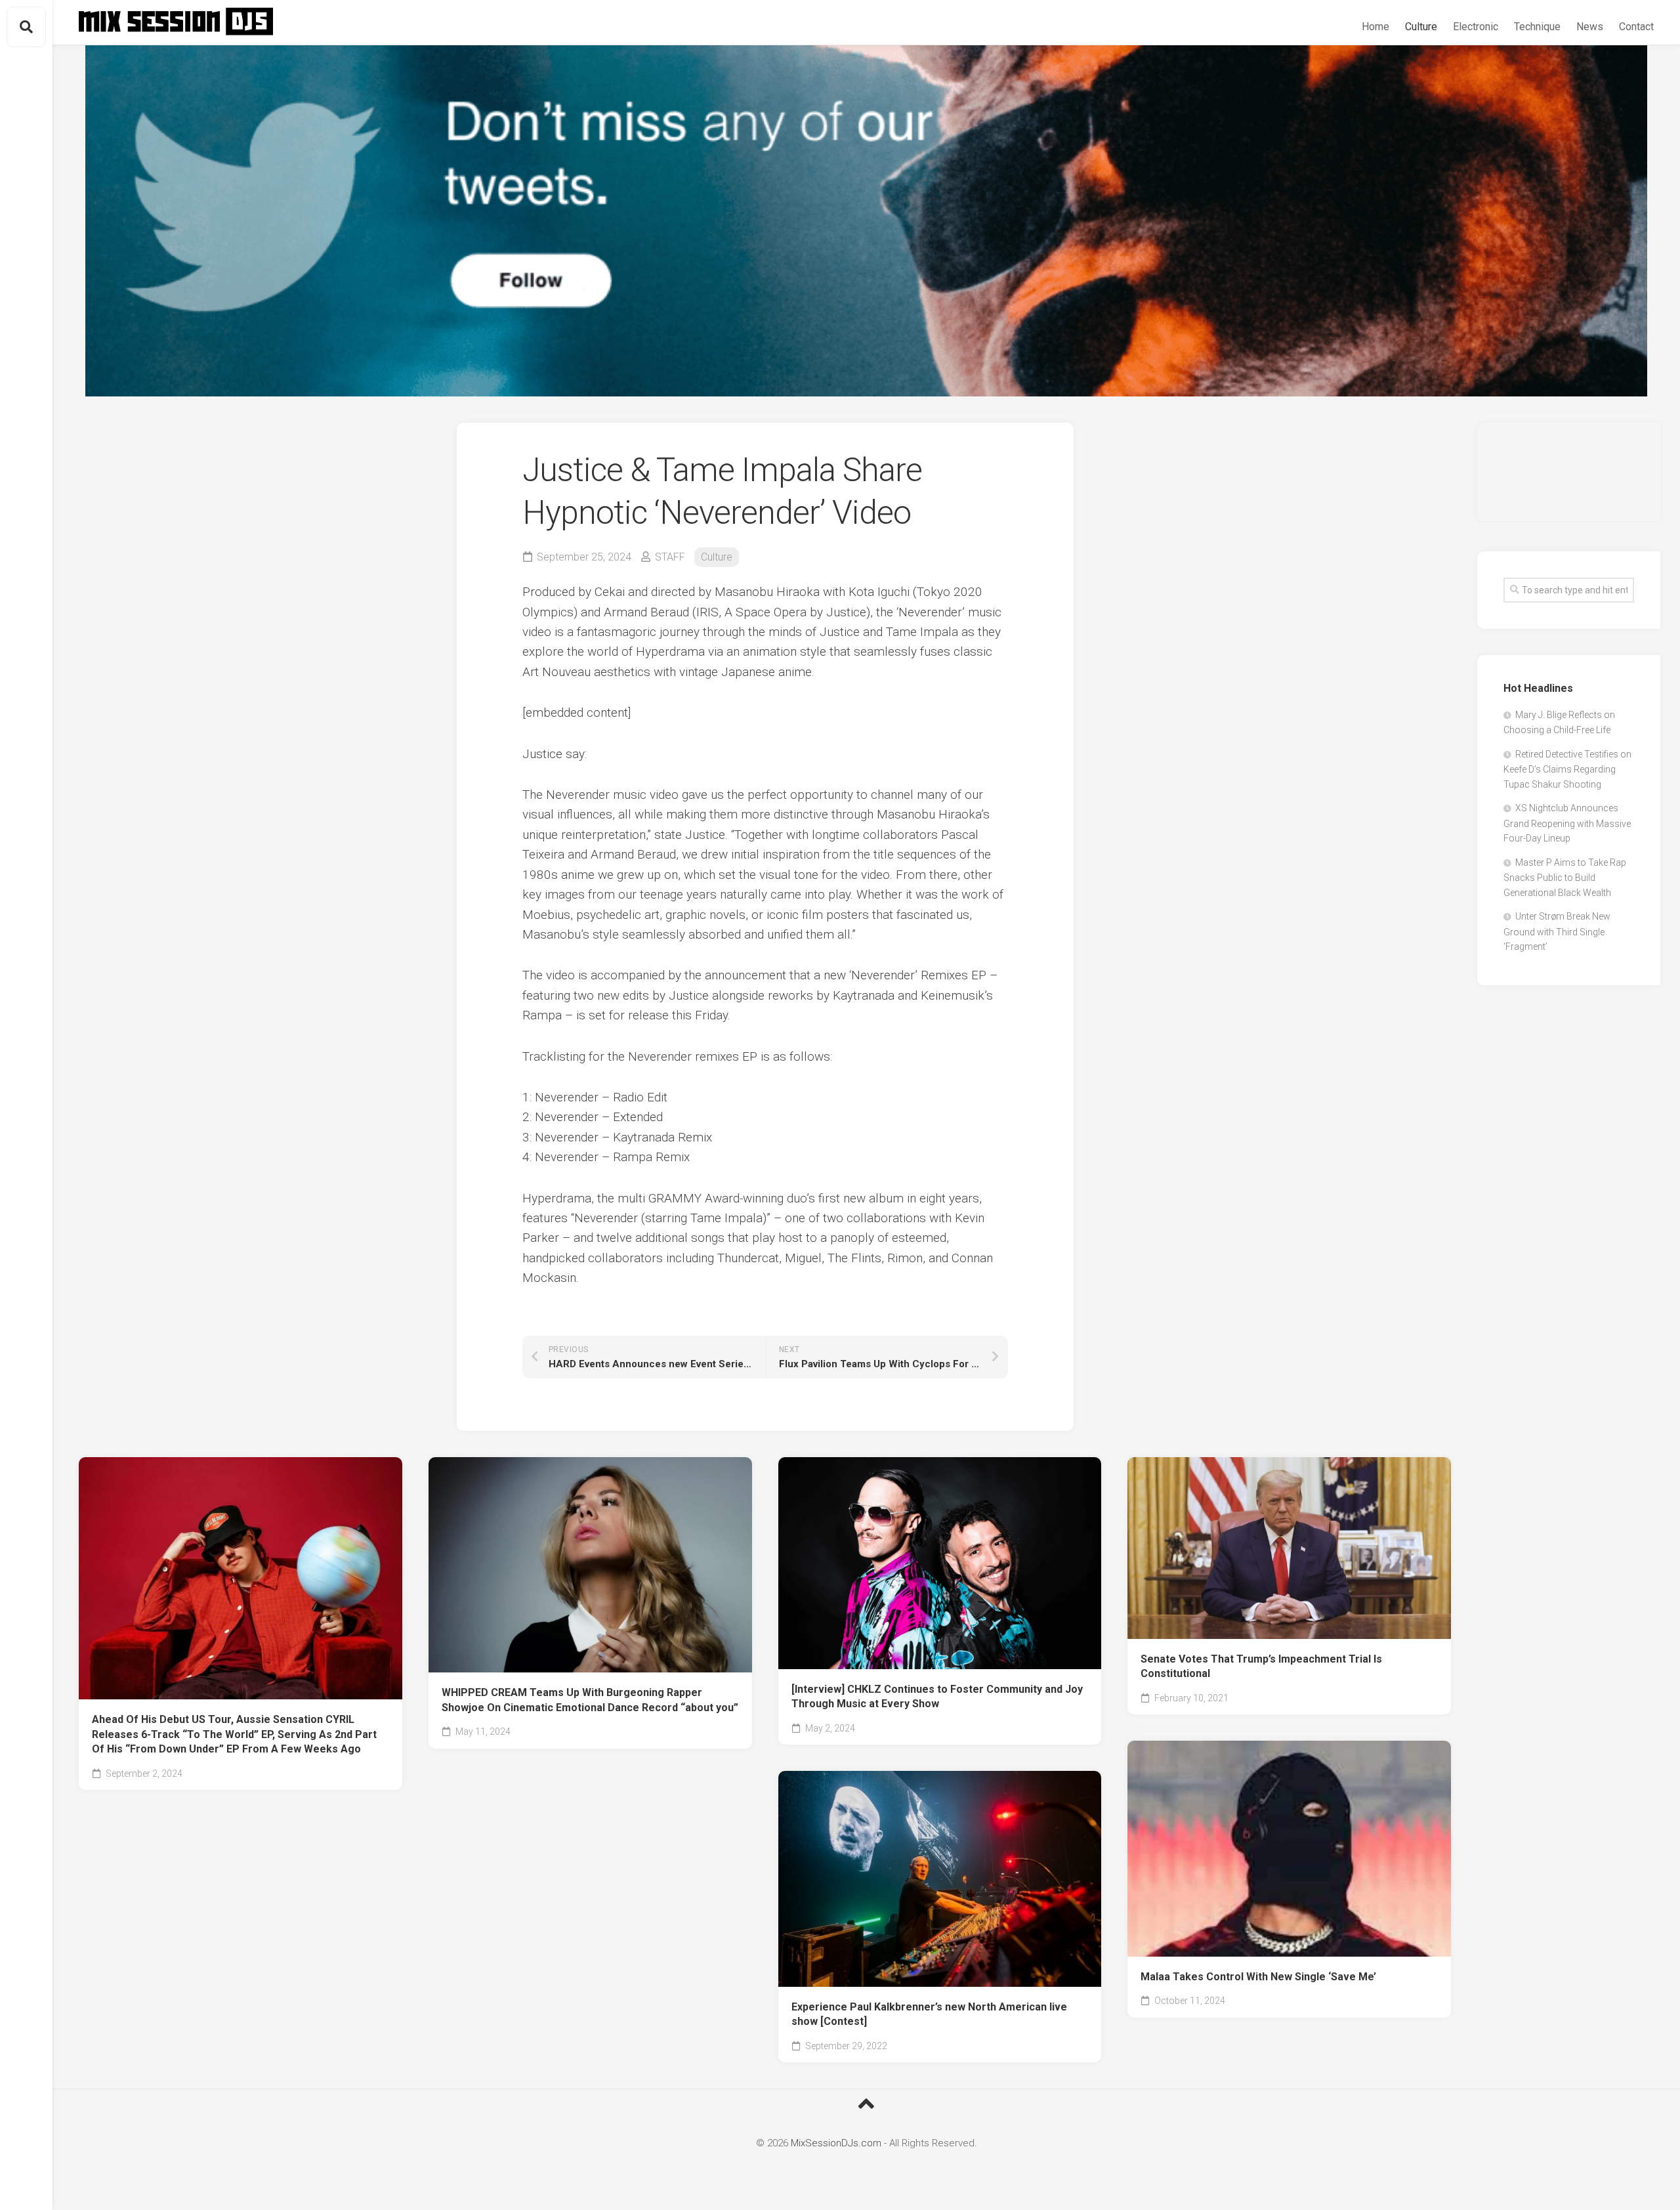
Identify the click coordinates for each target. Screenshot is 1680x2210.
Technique (1537, 27)
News (1590, 27)
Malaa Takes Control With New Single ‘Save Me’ (1258, 1977)
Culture (1421, 27)
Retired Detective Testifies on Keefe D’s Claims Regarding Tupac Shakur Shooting (1567, 769)
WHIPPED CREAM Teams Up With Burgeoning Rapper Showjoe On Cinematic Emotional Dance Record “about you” (590, 1700)
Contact (1636, 27)
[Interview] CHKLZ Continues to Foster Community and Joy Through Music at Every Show (937, 1697)
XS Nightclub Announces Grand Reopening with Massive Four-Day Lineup (1567, 823)
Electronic (1476, 27)
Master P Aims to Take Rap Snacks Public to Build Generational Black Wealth (1565, 878)
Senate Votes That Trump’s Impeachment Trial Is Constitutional (1261, 1667)
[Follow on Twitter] (866, 221)
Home (1375, 27)
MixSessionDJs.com (836, 2143)
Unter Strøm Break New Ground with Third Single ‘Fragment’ (1557, 931)
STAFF (670, 557)
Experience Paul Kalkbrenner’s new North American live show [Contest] (929, 2014)
